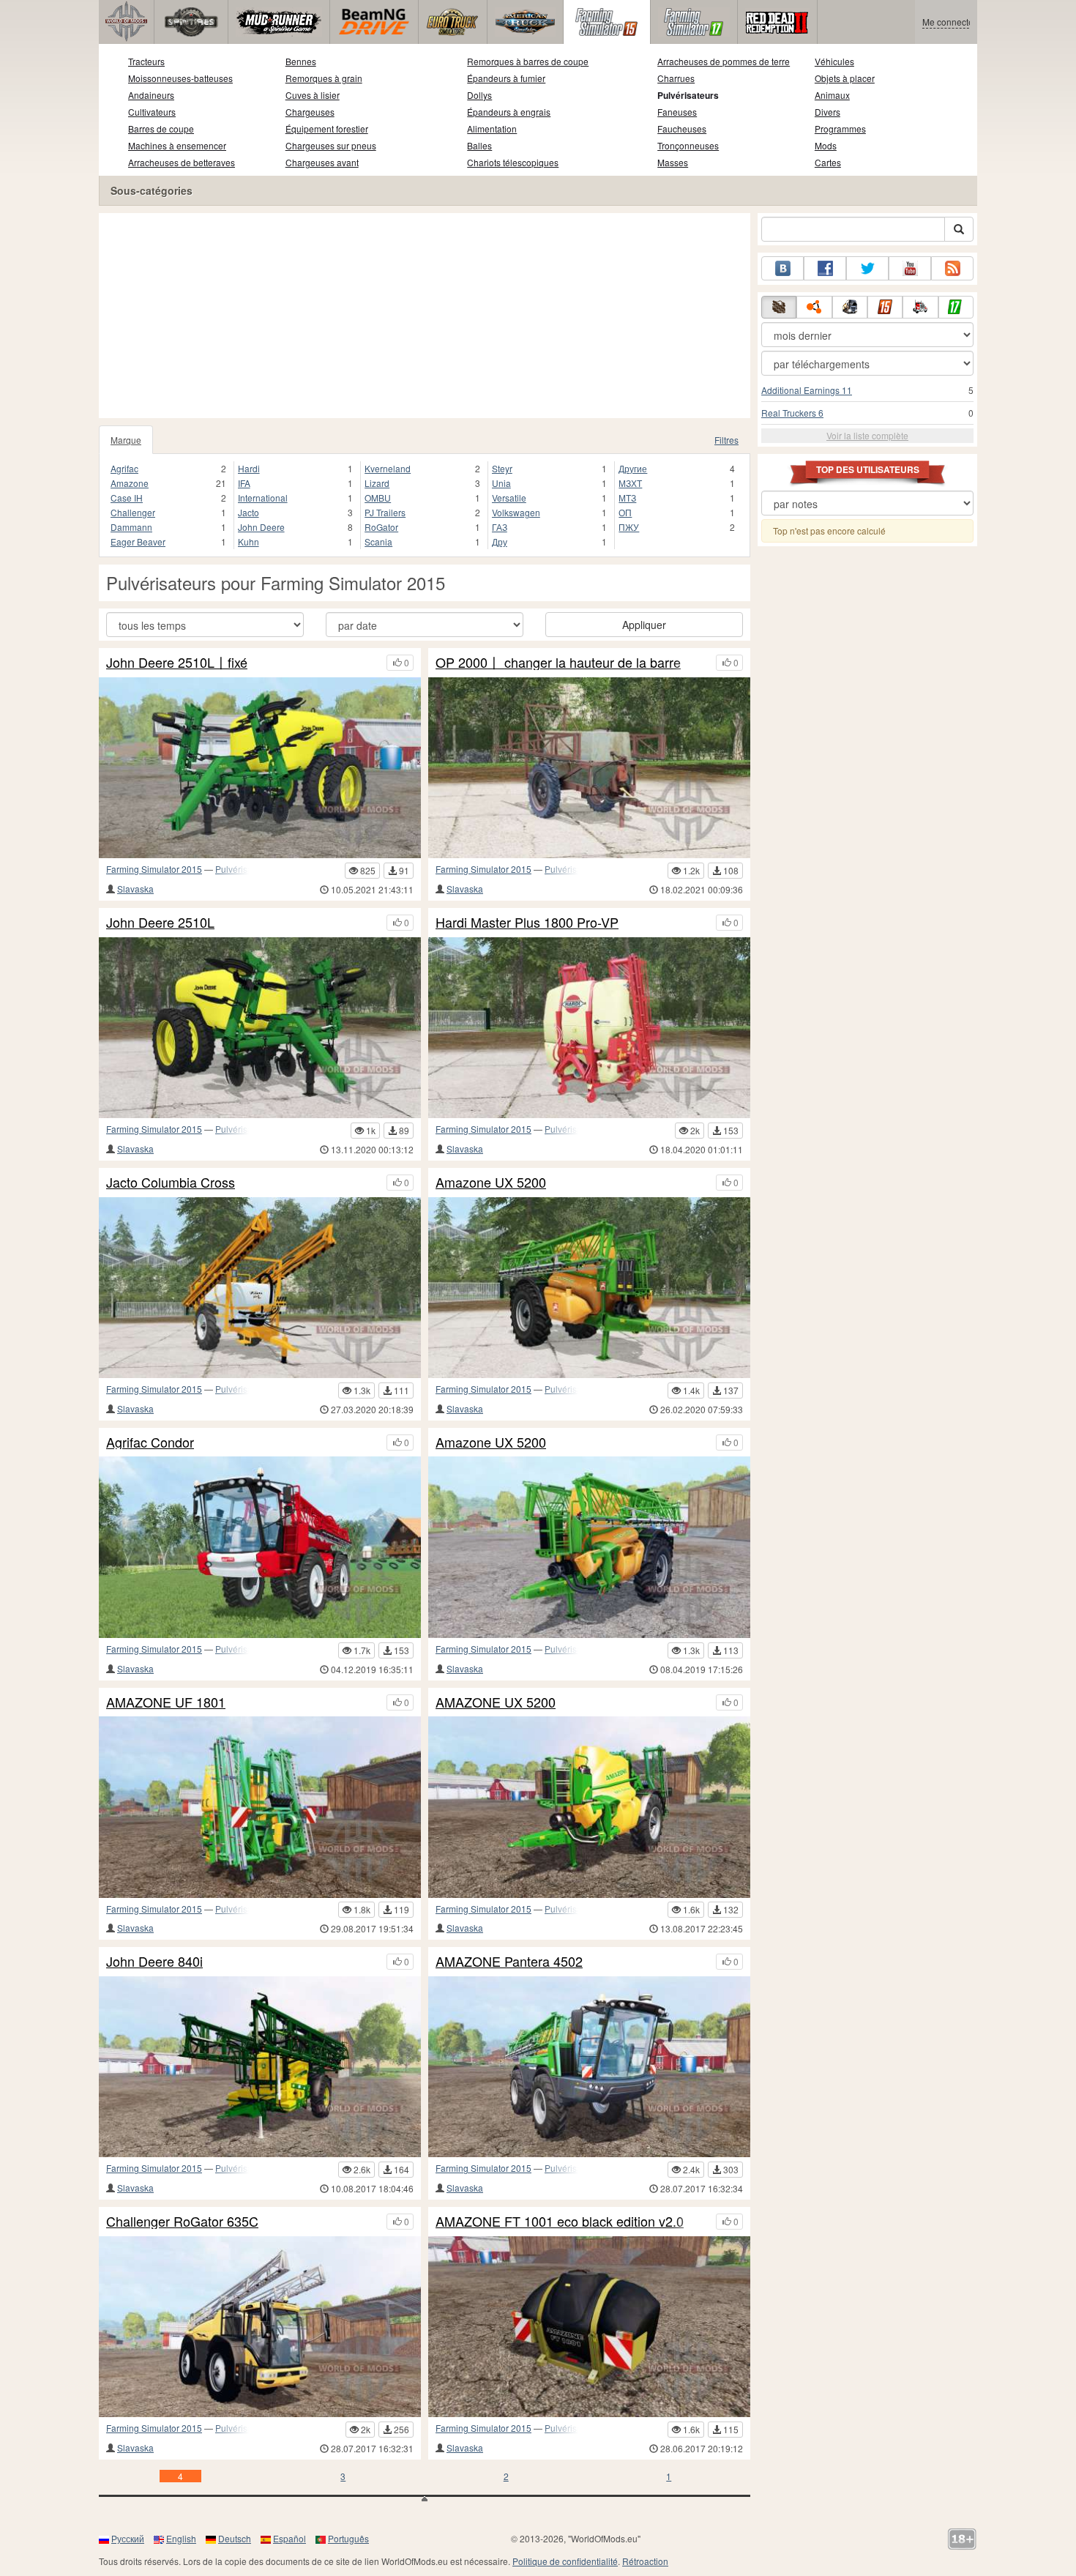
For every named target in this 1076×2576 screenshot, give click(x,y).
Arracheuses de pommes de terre (724, 61)
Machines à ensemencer (177, 145)
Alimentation (492, 129)
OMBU (378, 498)
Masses (673, 162)
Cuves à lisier (313, 95)
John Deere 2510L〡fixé (177, 663)
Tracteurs (146, 61)
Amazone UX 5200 (491, 1183)
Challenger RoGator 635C (182, 2222)
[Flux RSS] (952, 268)
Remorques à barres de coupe (528, 61)
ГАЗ (500, 527)
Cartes (828, 162)
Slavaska (135, 889)
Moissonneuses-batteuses (180, 78)
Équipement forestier (327, 129)
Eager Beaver (138, 541)
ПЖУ (629, 527)
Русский (128, 2538)
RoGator (381, 527)
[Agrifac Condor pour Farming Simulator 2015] (260, 1547)
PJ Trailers (385, 512)
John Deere (261, 527)
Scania (378, 541)
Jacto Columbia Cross (171, 1183)
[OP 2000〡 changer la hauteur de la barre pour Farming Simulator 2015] (589, 768)
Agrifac (124, 468)
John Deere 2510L (160, 923)
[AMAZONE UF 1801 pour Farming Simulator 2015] (260, 1807)
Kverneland (388, 468)
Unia (501, 483)
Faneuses (677, 112)
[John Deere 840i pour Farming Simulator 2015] (260, 2067)
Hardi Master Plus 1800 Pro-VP (527, 923)
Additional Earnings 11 (807, 390)
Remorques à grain (324, 78)
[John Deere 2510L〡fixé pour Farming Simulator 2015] (260, 768)
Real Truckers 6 (792, 413)
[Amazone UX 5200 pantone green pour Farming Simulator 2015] (589, 1288)
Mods (826, 145)
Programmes (840, 129)
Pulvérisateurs (688, 95)
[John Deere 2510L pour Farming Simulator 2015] (260, 1028)
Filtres (726, 440)
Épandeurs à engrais (509, 112)
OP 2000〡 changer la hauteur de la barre (558, 663)
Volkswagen (516, 512)
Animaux (832, 95)
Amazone (130, 483)
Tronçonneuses (688, 145)
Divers (827, 112)
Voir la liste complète (867, 435)
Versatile (509, 498)
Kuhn (249, 541)
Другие (633, 468)
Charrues (676, 78)
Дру (500, 541)
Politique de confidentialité (565, 2561)
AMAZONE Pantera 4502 (509, 1962)
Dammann (131, 527)
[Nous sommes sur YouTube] (910, 268)
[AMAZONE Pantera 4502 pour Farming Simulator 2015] (589, 2067)
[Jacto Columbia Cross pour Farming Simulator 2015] (260, 1288)
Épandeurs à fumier (506, 78)
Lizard (377, 483)
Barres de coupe (161, 129)
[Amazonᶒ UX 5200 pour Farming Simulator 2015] (589, 1547)
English (181, 2538)
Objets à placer (845, 78)
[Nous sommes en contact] (782, 268)
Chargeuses (310, 112)
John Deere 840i (154, 1962)
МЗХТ (630, 483)
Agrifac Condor (150, 1443)
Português (348, 2538)
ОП (625, 512)
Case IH (127, 498)
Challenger (133, 512)
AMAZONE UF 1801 (166, 1702)
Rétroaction (645, 2561)
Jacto (249, 512)
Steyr (502, 468)
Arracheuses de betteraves (182, 162)
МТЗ (627, 498)
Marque (126, 440)
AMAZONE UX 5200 (496, 1702)
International (263, 498)
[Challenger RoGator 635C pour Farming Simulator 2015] (260, 2327)
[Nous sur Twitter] (867, 268)
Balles (479, 145)
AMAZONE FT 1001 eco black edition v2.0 (560, 2222)
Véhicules (834, 61)
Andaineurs (151, 95)
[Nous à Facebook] (825, 268)
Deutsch (235, 2538)
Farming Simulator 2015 (154, 869)
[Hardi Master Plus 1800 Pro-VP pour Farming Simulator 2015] (589, 1028)
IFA (244, 483)
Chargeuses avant (322, 162)
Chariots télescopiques (513, 162)
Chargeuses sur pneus (331, 145)
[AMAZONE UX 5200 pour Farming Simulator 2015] (589, 1807)
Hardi (249, 468)
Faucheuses (682, 129)
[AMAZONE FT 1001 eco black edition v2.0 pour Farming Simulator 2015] (589, 2327)
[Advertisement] (425, 316)
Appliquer (644, 625)
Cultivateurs (152, 112)
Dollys (479, 95)
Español (289, 2538)
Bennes (301, 61)
